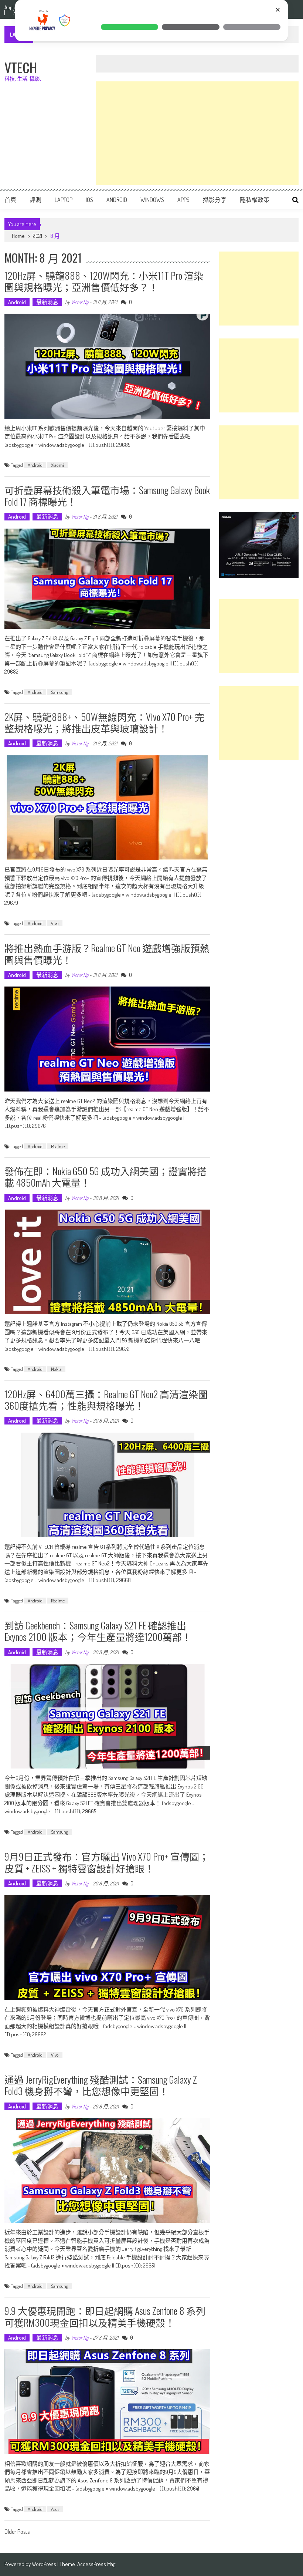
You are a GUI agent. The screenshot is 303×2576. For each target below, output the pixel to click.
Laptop (64, 200)
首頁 (10, 200)
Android (117, 200)
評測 (35, 200)
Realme (58, 1146)
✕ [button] (278, 10)
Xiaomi (57, 465)
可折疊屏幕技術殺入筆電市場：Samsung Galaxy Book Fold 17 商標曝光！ (107, 496)
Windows (152, 200)
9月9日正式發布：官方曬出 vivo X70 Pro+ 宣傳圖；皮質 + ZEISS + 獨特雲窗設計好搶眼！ (107, 1862)
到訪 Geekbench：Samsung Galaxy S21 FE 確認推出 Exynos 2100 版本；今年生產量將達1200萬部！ (98, 1631)
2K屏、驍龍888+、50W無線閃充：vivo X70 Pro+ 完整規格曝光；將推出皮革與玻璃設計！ (104, 722)
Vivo (55, 923)
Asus (55, 2509)
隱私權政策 (255, 200)
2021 (38, 236)
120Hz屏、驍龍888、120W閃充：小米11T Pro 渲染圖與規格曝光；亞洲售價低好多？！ (104, 281)
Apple (10, 7)
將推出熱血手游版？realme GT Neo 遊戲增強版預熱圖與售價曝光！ (107, 954)
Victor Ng (80, 302)
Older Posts (17, 2532)
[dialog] (151, 21)
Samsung (59, 692)
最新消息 (47, 302)
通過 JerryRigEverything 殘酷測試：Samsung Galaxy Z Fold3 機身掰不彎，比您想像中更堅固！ (101, 2085)
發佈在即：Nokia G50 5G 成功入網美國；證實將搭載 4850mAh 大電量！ (105, 1177)
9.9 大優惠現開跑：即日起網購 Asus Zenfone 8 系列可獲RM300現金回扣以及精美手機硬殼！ (105, 2316)
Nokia (56, 1369)
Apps (183, 200)
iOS (89, 200)
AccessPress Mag (96, 2564)
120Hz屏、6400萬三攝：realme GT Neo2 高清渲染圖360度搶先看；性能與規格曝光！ (106, 1400)
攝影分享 (215, 200)
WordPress (45, 2564)
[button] (130, 27)
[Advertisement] (197, 133)
